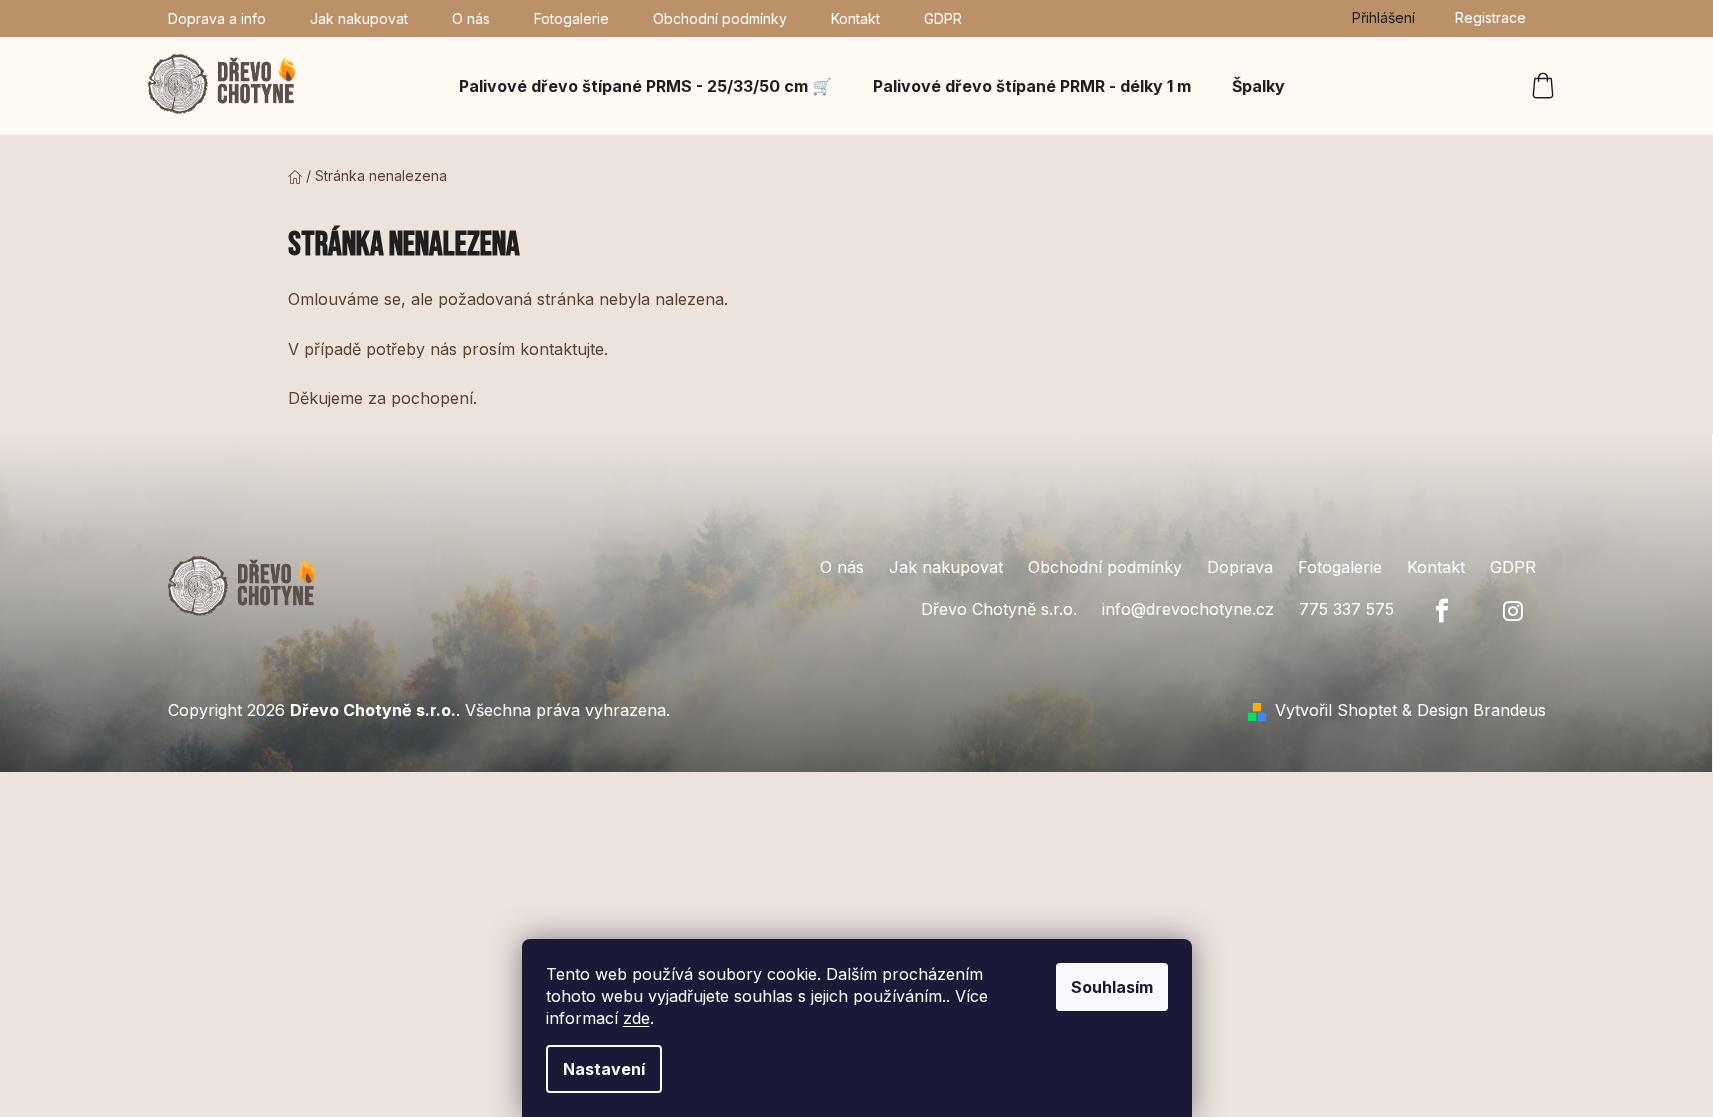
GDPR (943, 18)
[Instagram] (1513, 611)
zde (636, 1018)
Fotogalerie (571, 18)
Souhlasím (1112, 987)
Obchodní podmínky (720, 18)
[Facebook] (1442, 611)
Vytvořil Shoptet (1336, 710)
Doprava (1240, 567)
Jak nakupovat (359, 18)
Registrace (1490, 17)
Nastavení (604, 1069)
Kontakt (855, 18)
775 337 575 (1346, 609)
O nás (471, 18)
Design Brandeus (1481, 710)
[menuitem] (645, 86)
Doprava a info (217, 18)
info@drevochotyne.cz (1188, 609)
